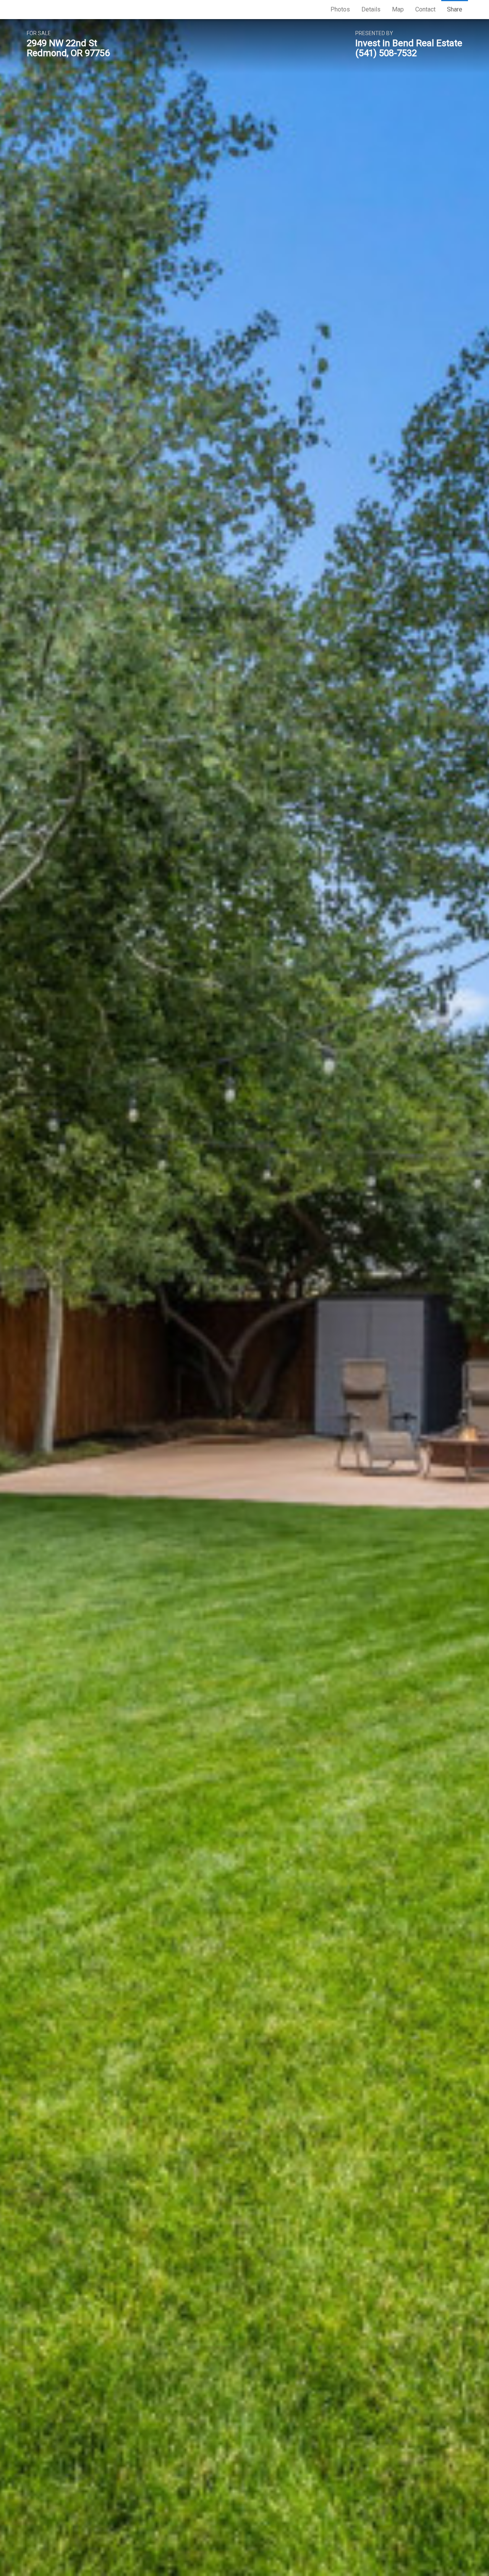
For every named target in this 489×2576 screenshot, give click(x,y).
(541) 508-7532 (386, 53)
